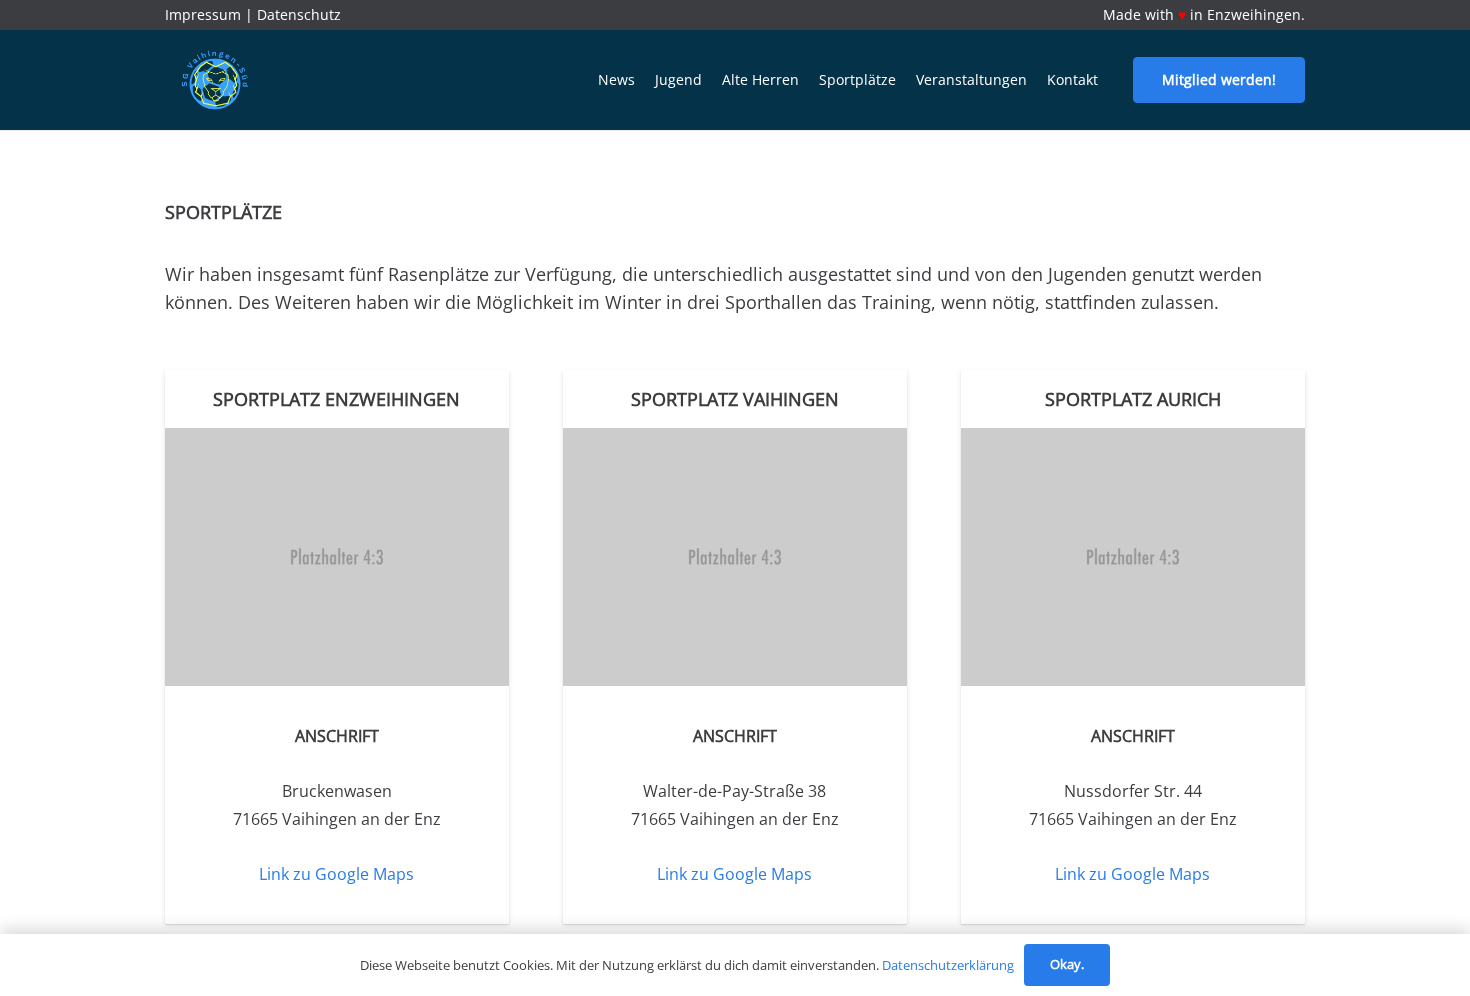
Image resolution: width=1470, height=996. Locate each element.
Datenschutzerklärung (948, 965)
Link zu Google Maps (336, 874)
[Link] (215, 80)
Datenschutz (299, 14)
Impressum (203, 14)
